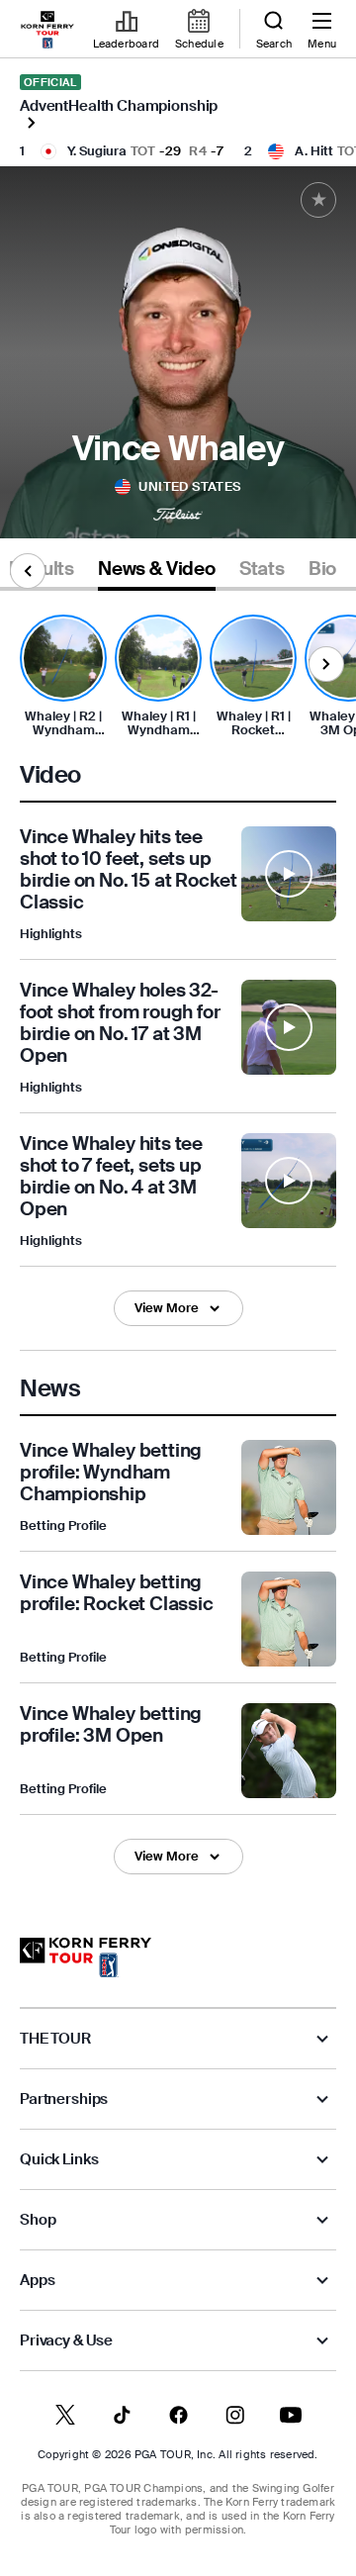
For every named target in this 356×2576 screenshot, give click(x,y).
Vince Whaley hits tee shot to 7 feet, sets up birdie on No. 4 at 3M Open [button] (111, 1177)
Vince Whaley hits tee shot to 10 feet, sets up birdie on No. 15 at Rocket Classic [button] (129, 870)
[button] (289, 885)
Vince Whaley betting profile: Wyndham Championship (111, 1472)
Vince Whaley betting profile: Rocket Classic (117, 1593)
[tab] (157, 572)
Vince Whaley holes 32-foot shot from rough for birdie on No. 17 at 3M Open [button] (120, 1023)
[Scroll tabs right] (326, 664)
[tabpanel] (178, 1244)
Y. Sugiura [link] (97, 151)
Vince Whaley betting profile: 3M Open (111, 1724)
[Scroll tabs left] (28, 571)
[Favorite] (318, 200)
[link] (47, 30)
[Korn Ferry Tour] (86, 1957)
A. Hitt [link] (314, 151)
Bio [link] (322, 569)
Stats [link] (262, 569)
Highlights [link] (51, 934)
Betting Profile (63, 1526)
